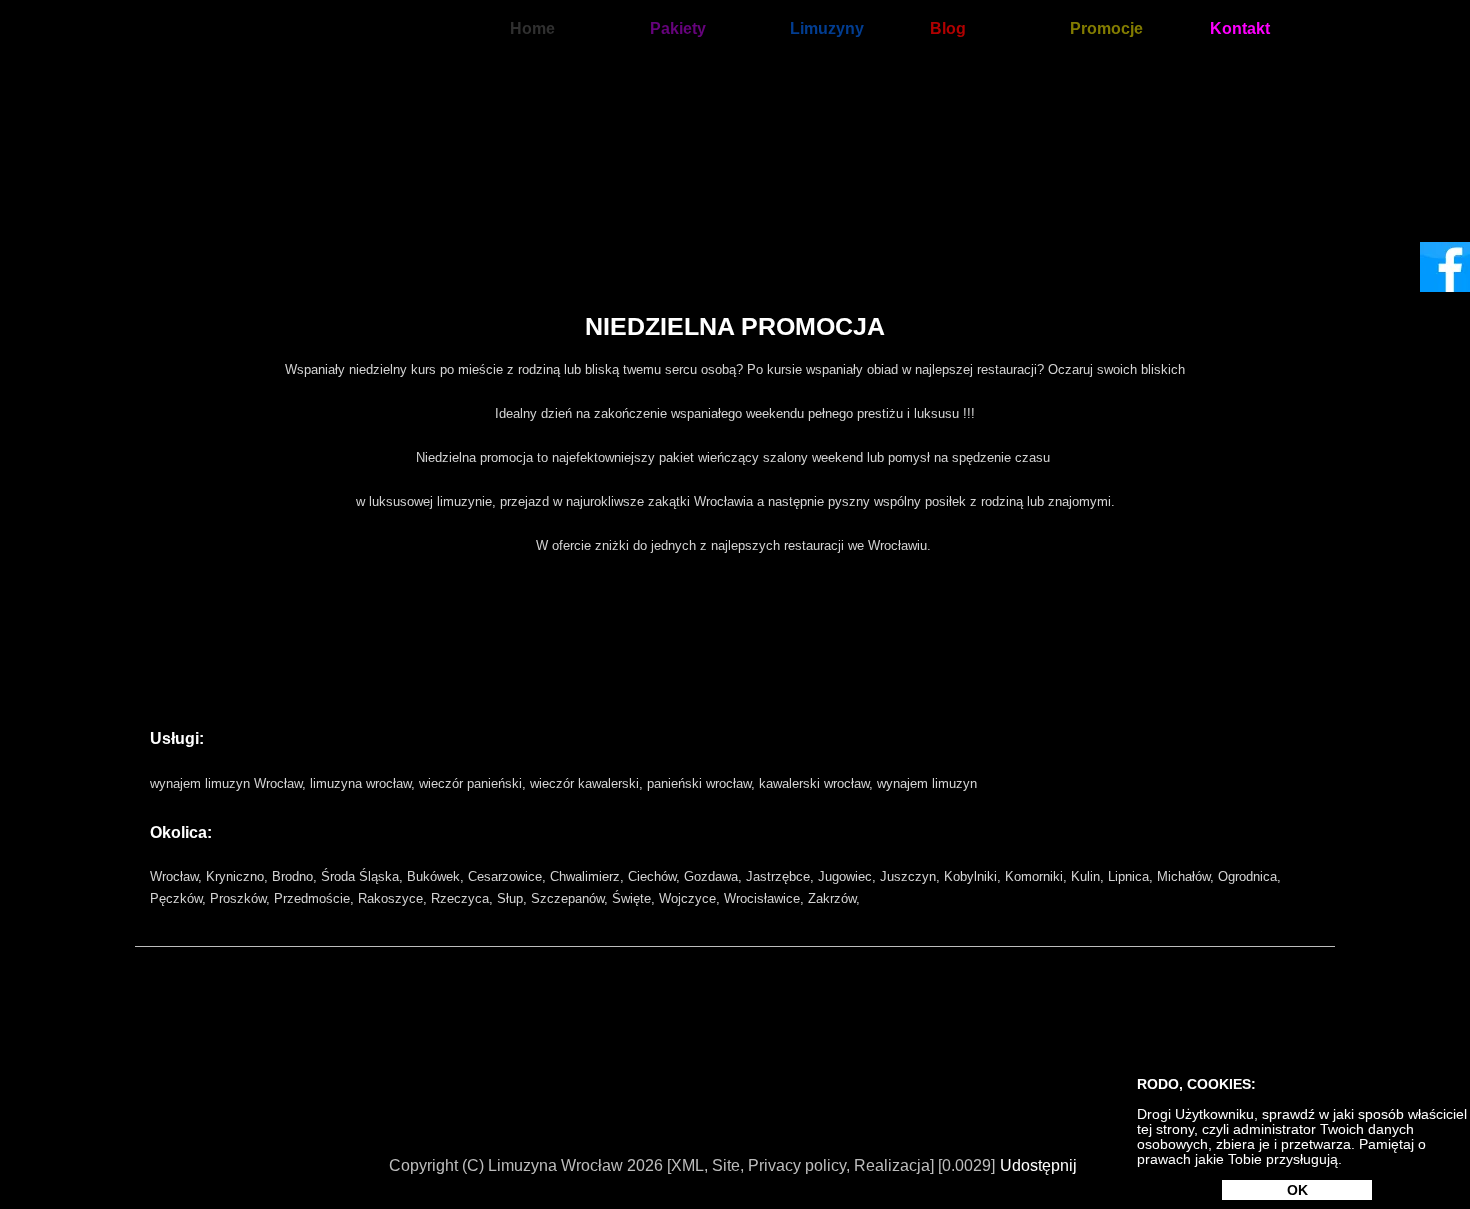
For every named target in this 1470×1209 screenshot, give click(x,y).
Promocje (1106, 28)
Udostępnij (1038, 1165)
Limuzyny (827, 28)
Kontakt (1240, 28)
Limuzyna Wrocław (555, 1165)
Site (726, 1165)
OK (1297, 1190)
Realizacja (892, 1165)
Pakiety (678, 28)
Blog (948, 28)
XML (687, 1165)
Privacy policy (797, 1165)
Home (532, 28)
